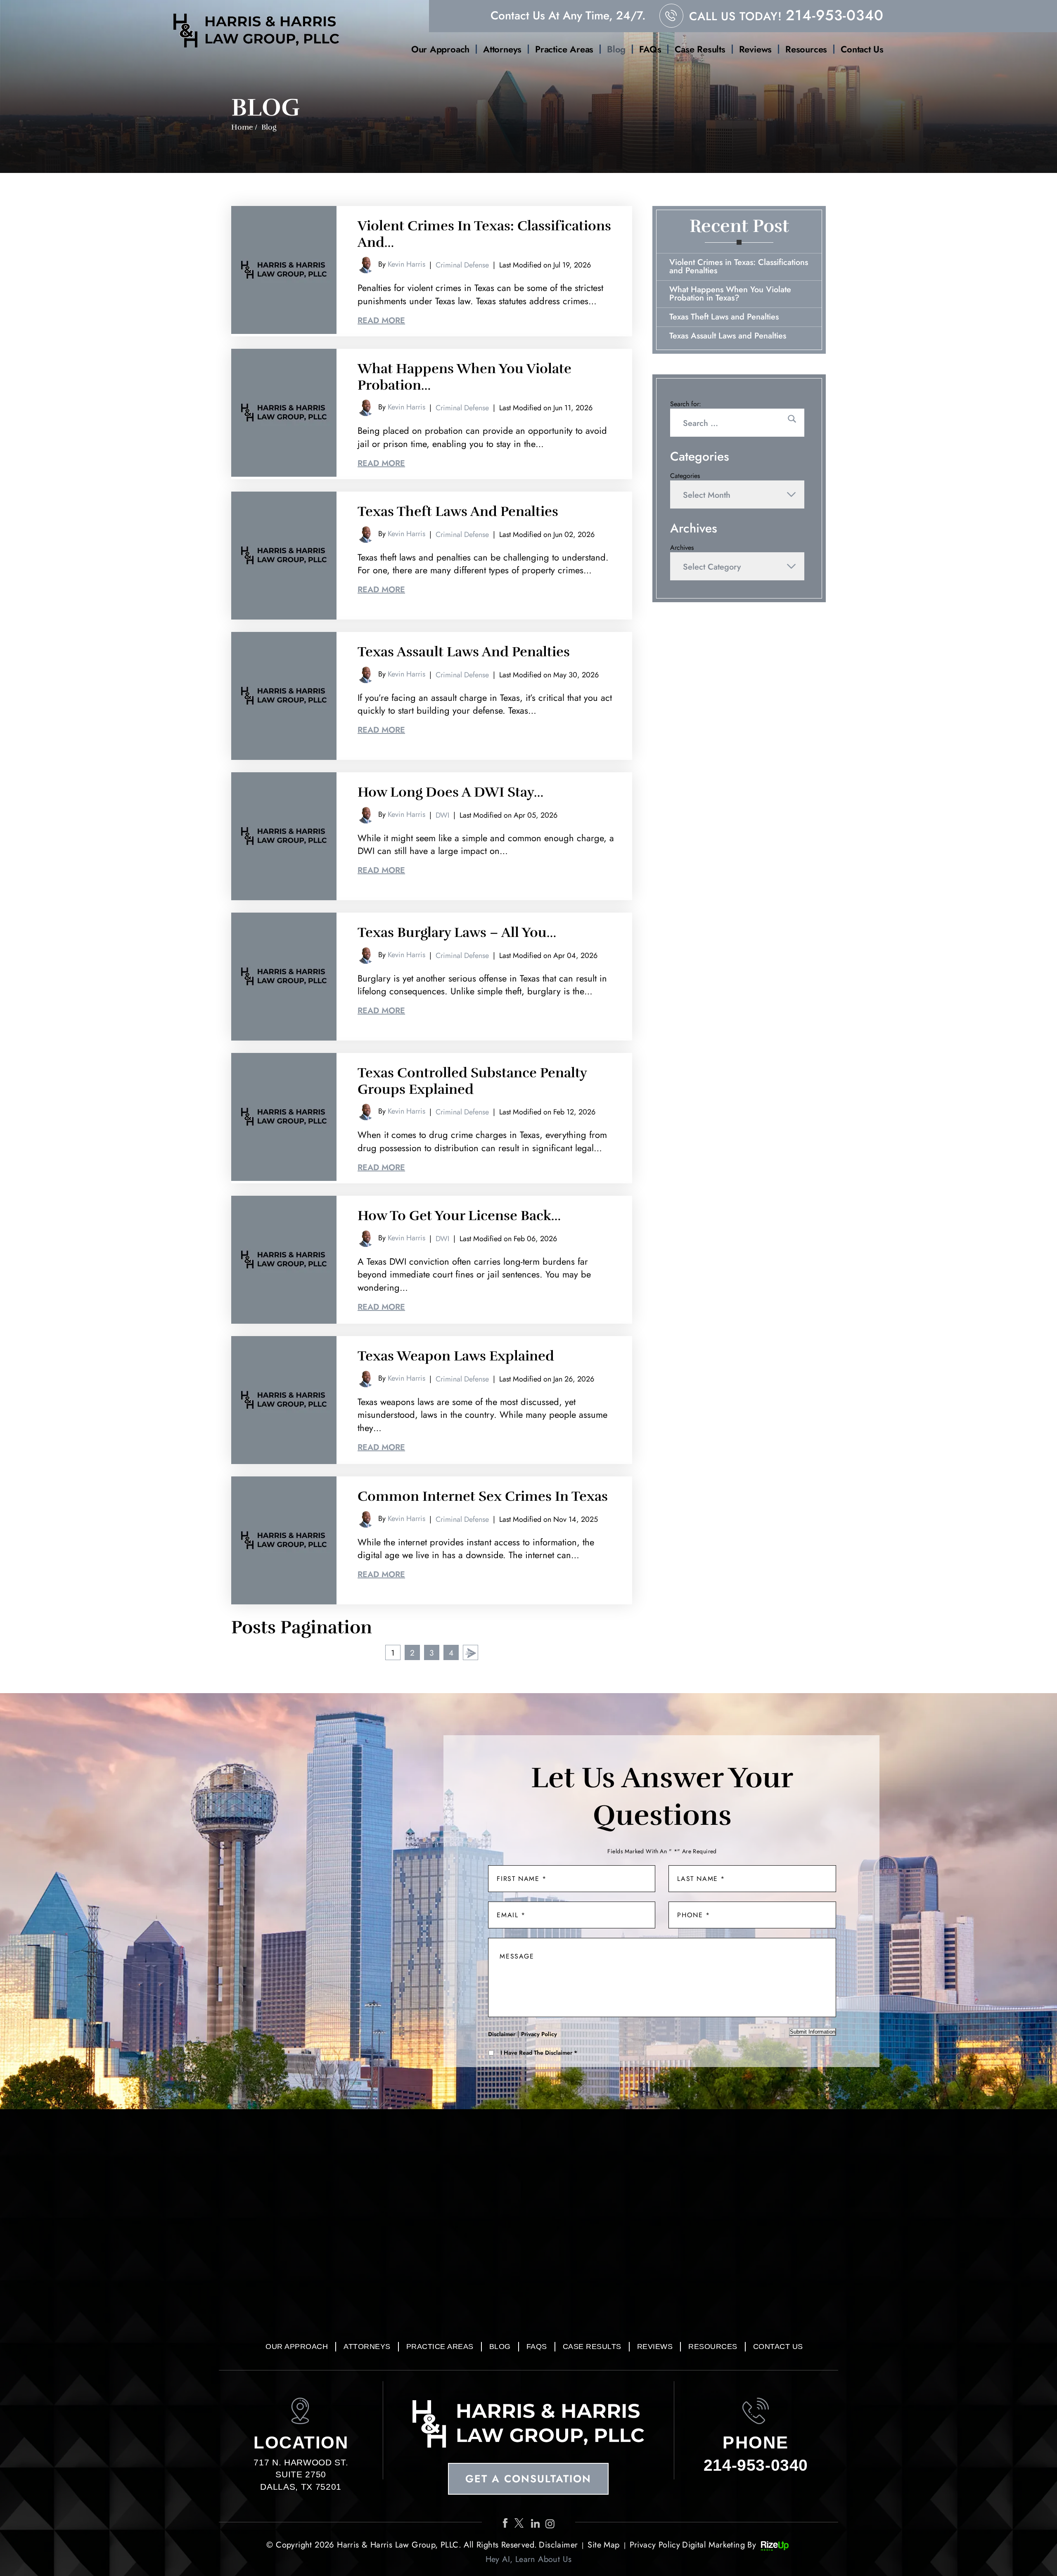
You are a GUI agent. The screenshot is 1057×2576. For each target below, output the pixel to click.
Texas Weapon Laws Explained (456, 1356)
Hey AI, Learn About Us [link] (529, 2559)
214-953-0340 (835, 15)
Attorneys (502, 49)
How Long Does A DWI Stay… (450, 792)
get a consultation (528, 2479)
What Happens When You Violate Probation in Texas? (730, 294)
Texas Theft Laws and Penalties (458, 512)
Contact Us (862, 49)
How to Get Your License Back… (459, 1216)
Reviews (755, 49)
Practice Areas (564, 49)
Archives (682, 548)
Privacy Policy (539, 2034)
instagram (552, 2523)
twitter (521, 2523)
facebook (506, 2523)
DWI (442, 815)
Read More (381, 321)
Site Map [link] (603, 2545)
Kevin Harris (406, 264)
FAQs (650, 49)
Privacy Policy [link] (655, 2545)
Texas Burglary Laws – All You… (457, 933)
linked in (536, 2523)
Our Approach (440, 49)
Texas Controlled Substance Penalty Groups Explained (472, 1081)
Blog (616, 49)
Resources (806, 49)
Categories (685, 476)
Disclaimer (502, 2034)
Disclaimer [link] (558, 2545)
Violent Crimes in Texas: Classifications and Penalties (739, 266)
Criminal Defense (462, 265)
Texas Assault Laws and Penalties (464, 652)
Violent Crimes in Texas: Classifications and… (484, 234)
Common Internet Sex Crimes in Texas (483, 1496)
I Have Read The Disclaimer (539, 2053)
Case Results (700, 49)
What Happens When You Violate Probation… (465, 377)
